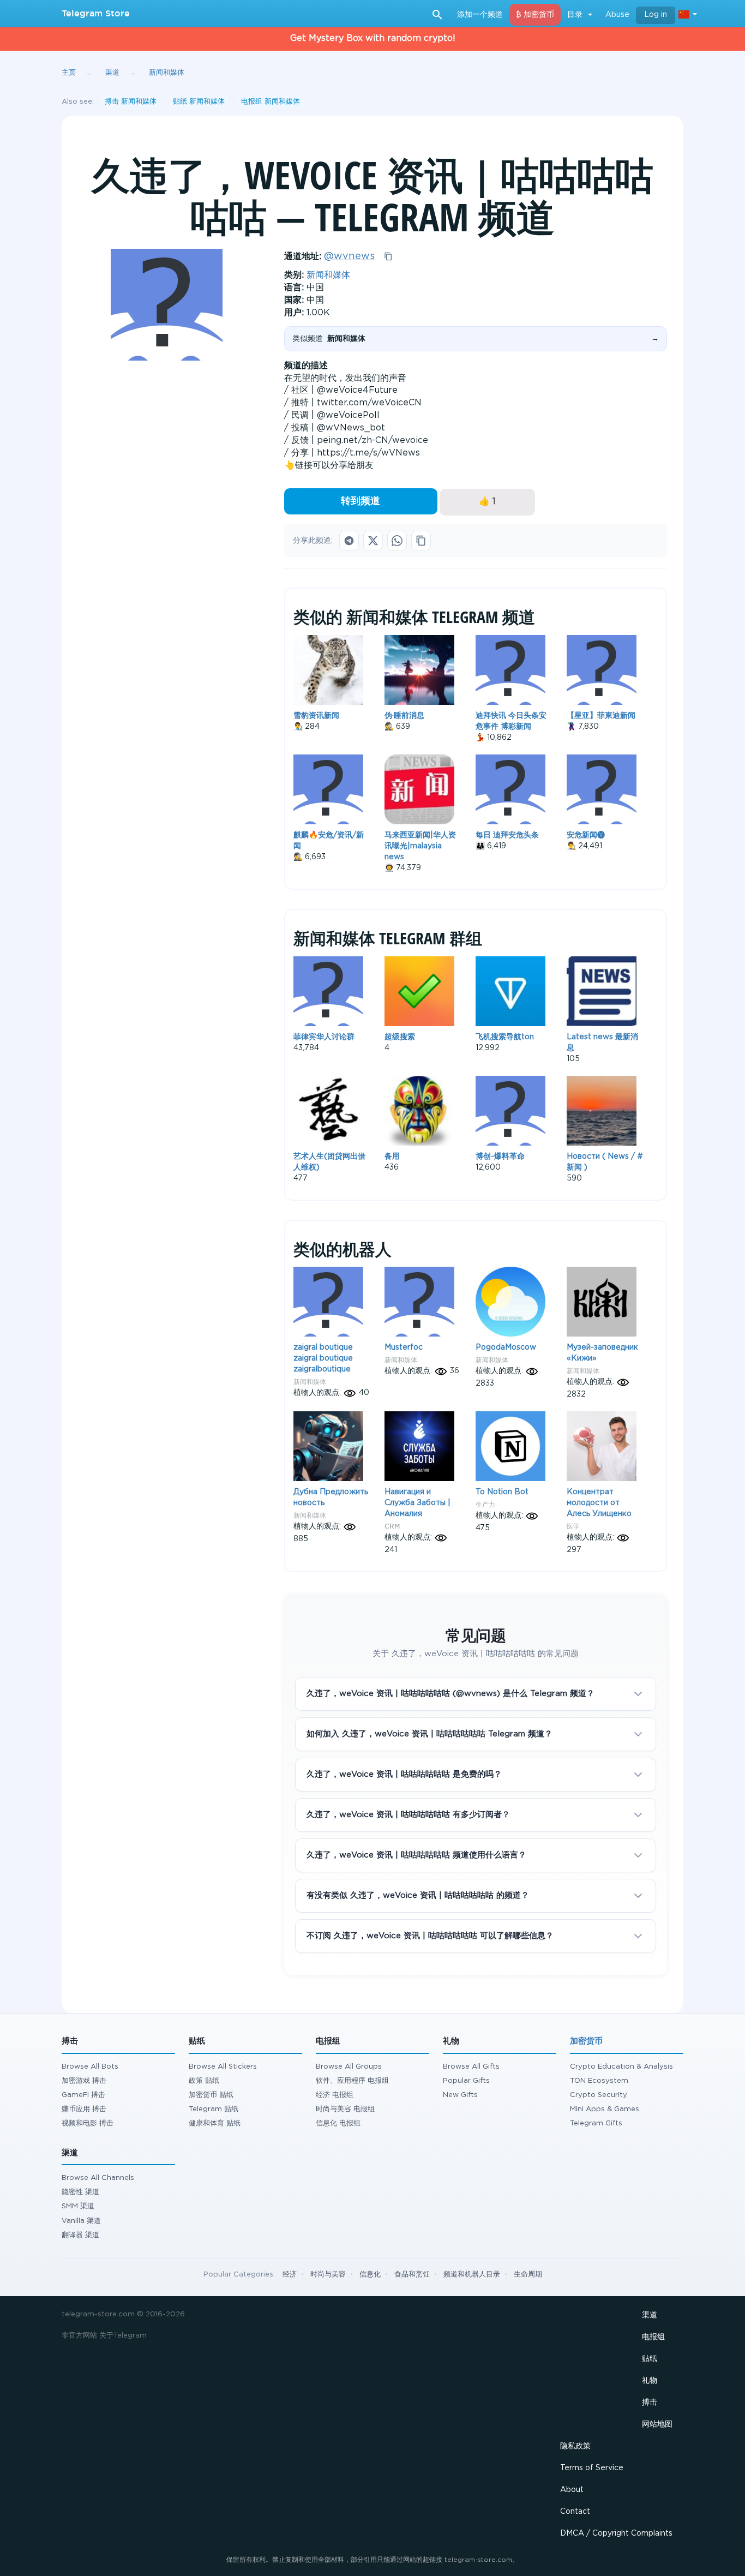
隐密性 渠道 (80, 2192)
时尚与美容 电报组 (345, 2109)
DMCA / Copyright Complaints (616, 2533)
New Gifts (460, 2095)
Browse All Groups (349, 2067)
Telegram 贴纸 (214, 2109)
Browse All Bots (90, 2067)
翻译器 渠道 (80, 2235)
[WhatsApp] (397, 541)
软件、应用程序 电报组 (352, 2081)
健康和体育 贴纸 (215, 2123)
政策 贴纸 (204, 2081)
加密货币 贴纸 (211, 2095)
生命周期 (528, 2275)
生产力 (485, 1504)
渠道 (650, 2315)
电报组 (653, 2337)
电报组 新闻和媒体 (271, 102)
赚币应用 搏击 (84, 2109)
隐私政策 (575, 2446)
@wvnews (349, 256)
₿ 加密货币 (535, 15)
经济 (290, 2275)
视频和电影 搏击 (88, 2123)
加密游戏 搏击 (84, 2081)
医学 (573, 1526)
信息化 (370, 2275)
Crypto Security (599, 2095)
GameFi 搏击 (83, 2095)
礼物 (650, 2381)
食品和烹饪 (412, 2275)
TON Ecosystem (599, 2081)
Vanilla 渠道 (81, 2221)
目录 (575, 15)
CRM (392, 1526)
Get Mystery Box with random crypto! (373, 38)
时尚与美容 (328, 2275)
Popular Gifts (466, 2081)
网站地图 (657, 2424)
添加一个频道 (480, 15)
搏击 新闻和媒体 (131, 102)
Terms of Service (592, 2468)
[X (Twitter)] (373, 541)
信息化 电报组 (338, 2123)
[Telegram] (349, 541)
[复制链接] (421, 541)
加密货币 (586, 2041)
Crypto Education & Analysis (621, 2067)
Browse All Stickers (223, 2067)
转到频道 (361, 501)
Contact (575, 2512)
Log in (656, 15)
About (572, 2490)
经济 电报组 (335, 2095)
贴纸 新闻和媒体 (199, 102)
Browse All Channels (98, 2178)
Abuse (617, 15)
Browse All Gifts (471, 2067)
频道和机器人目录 (472, 2275)
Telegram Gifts (596, 2123)
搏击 (650, 2403)
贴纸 (650, 2359)
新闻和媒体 (328, 275)
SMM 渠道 (78, 2206)
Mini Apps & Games (605, 2109)
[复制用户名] (388, 256)
